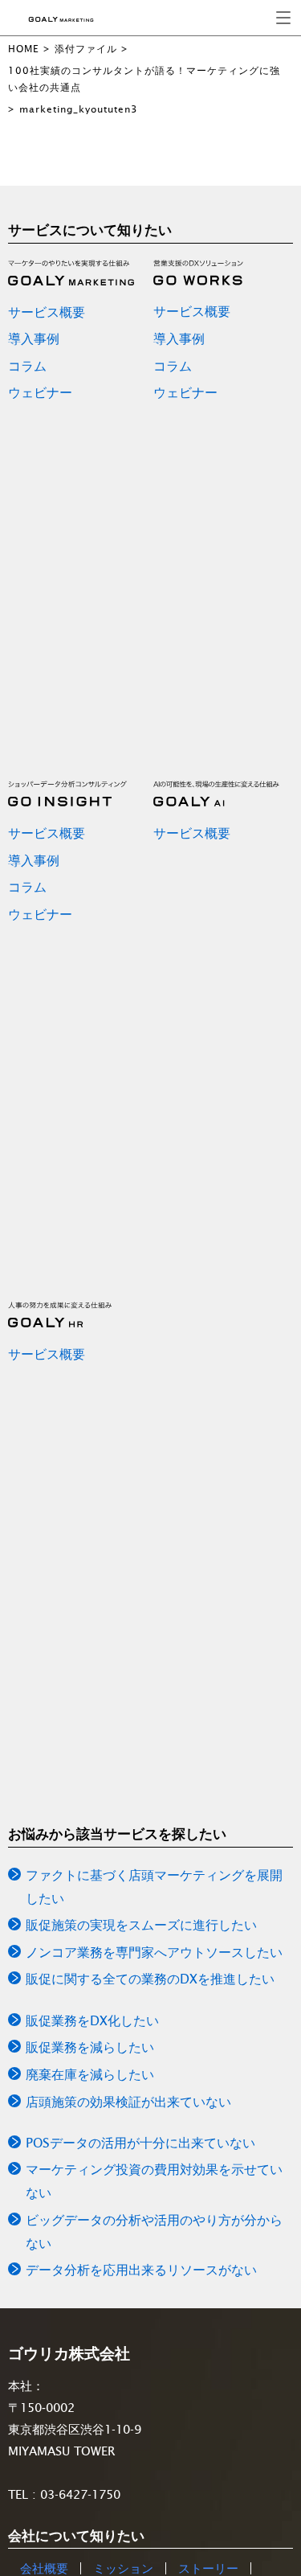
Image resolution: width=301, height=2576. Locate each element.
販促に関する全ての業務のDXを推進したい (150, 1979)
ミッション (123, 2568)
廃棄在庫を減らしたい (90, 2074)
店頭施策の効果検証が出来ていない (128, 2102)
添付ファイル (86, 49)
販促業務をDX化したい (92, 2020)
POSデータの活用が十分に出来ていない (140, 2143)
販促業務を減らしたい (90, 2047)
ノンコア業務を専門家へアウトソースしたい (154, 1952)
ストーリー (208, 2568)
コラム (27, 366)
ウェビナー (40, 392)
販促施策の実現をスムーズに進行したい (141, 1925)
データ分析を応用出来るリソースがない (141, 2270)
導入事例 (34, 338)
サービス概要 (47, 312)
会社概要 (44, 2568)
